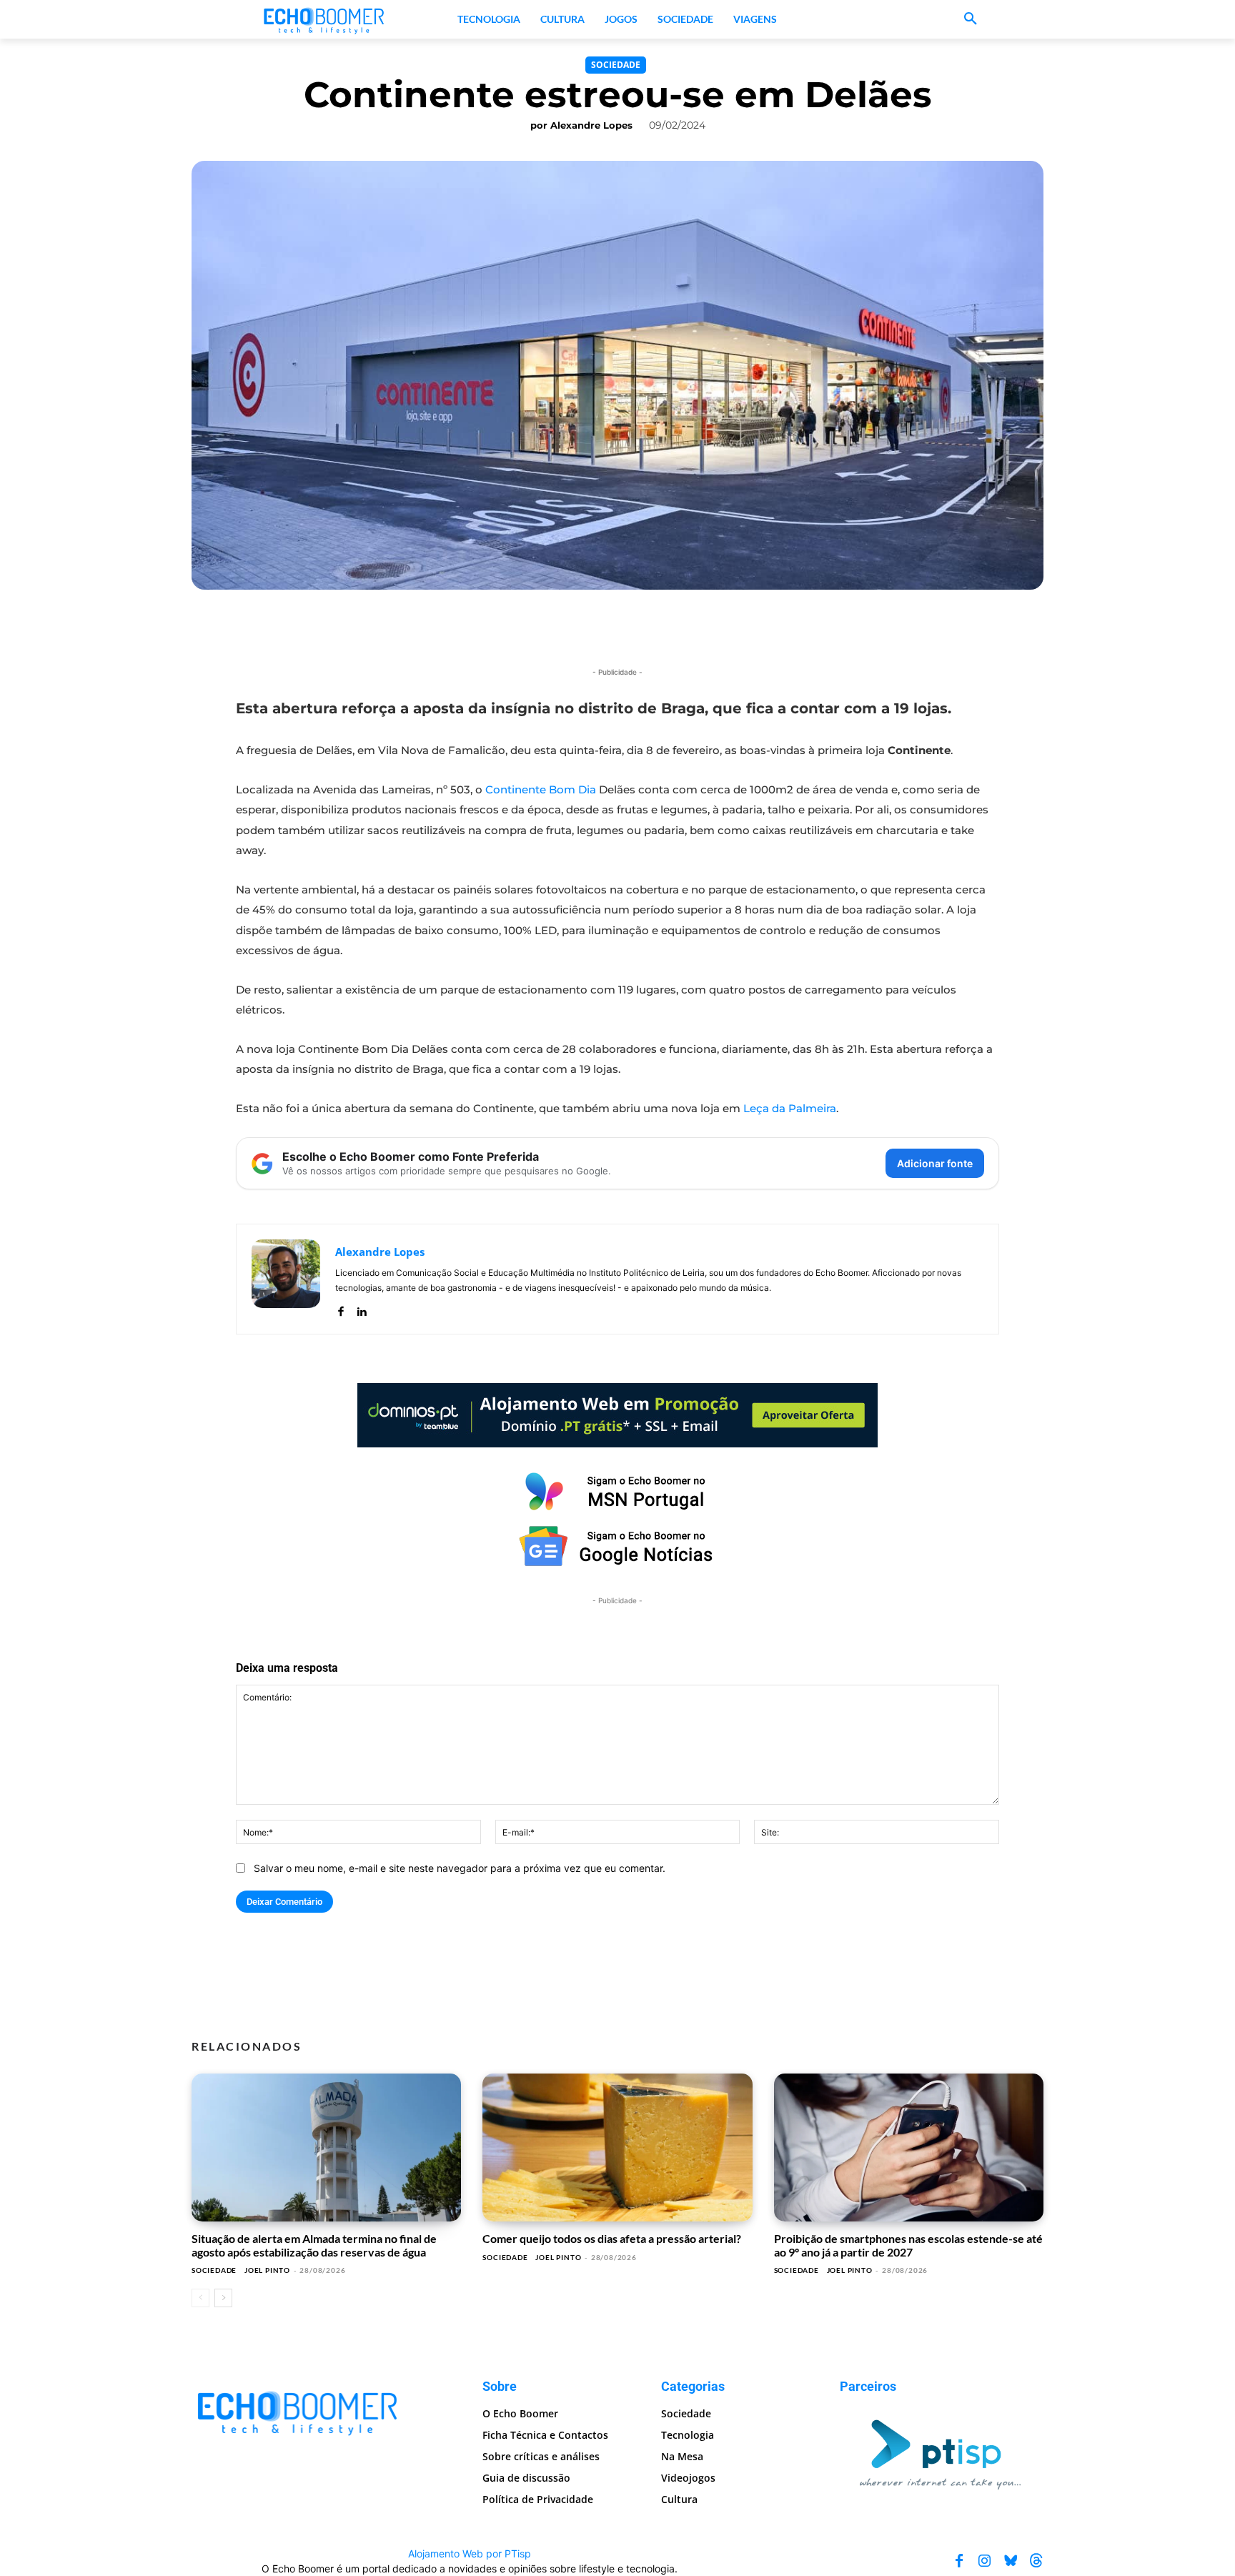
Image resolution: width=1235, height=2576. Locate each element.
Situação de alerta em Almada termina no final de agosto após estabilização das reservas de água (314, 2245)
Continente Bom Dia (541, 789)
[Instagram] (985, 2561)
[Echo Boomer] (324, 19)
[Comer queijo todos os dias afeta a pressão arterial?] (617, 2148)
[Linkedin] (361, 1308)
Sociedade (616, 65)
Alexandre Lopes (591, 125)
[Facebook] (341, 1308)
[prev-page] (200, 2298)
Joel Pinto (267, 2270)
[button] (971, 19)
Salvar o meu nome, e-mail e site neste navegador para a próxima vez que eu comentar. (460, 1868)
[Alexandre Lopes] (286, 1279)
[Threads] (1036, 2561)
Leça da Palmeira (790, 1108)
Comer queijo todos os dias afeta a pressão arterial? (612, 2238)
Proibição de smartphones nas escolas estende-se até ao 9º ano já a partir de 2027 (908, 2245)
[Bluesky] (1011, 2561)
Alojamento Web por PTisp (470, 2553)
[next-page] (223, 2298)
